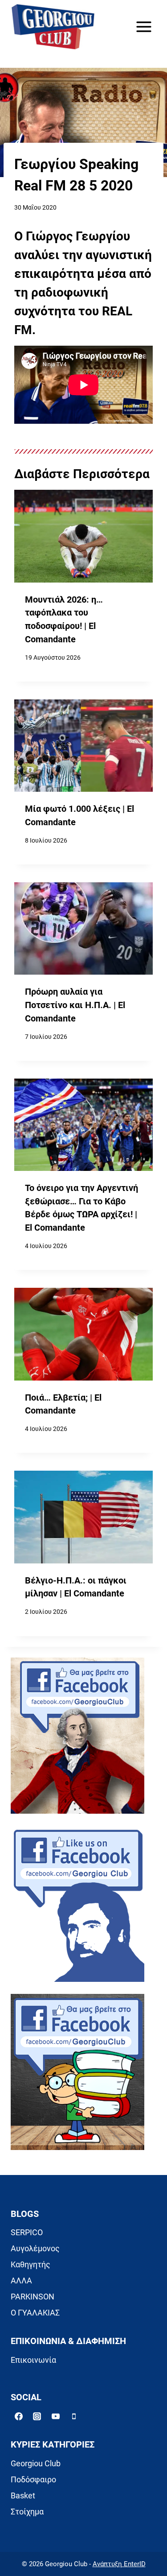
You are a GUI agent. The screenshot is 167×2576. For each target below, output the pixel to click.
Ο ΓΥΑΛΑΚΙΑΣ (35, 2313)
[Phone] (74, 2416)
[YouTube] (56, 2416)
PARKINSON (33, 2297)
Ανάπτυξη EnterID (119, 2564)
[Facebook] (19, 2416)
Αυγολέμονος (35, 2248)
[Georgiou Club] (53, 27)
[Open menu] (144, 27)
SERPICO (27, 2232)
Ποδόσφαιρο (33, 2479)
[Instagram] (37, 2416)
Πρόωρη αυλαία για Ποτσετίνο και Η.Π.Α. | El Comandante (75, 1005)
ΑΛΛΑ (21, 2280)
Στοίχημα (27, 2512)
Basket (23, 2495)
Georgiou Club (36, 2463)
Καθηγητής (31, 2264)
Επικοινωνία (33, 2360)
